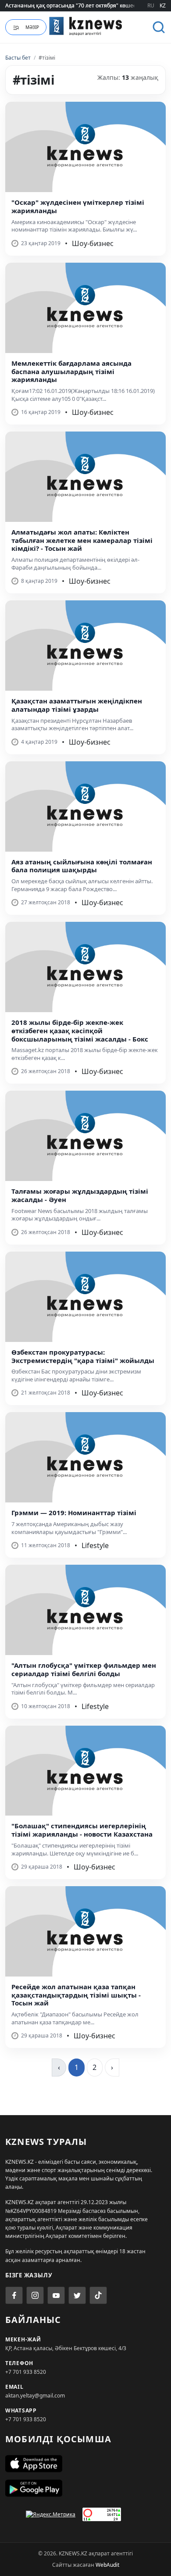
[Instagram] (35, 2295)
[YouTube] (56, 2295)
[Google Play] (85, 2488)
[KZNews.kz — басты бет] (86, 26)
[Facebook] (14, 2295)
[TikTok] (98, 2295)
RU (151, 5)
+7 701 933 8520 (26, 2372)
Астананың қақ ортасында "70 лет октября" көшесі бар (77, 5)
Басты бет (18, 58)
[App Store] (85, 2464)
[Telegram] (77, 2295)
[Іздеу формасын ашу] (159, 27)
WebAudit (107, 2565)
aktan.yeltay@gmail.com (35, 2396)
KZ (163, 5)
